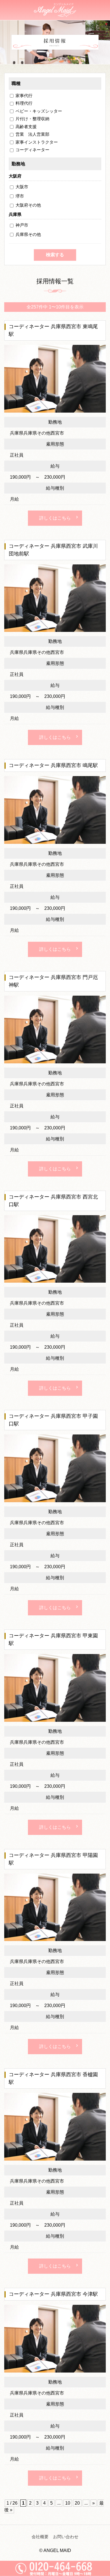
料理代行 (24, 103)
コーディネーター (32, 150)
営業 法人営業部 (32, 134)
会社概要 (40, 2537)
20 (77, 2503)
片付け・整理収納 (32, 119)
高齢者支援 (26, 127)
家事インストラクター (37, 142)
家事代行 (24, 96)
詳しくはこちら (55, 518)
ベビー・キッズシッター (39, 111)
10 (68, 2503)
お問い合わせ (66, 2537)
